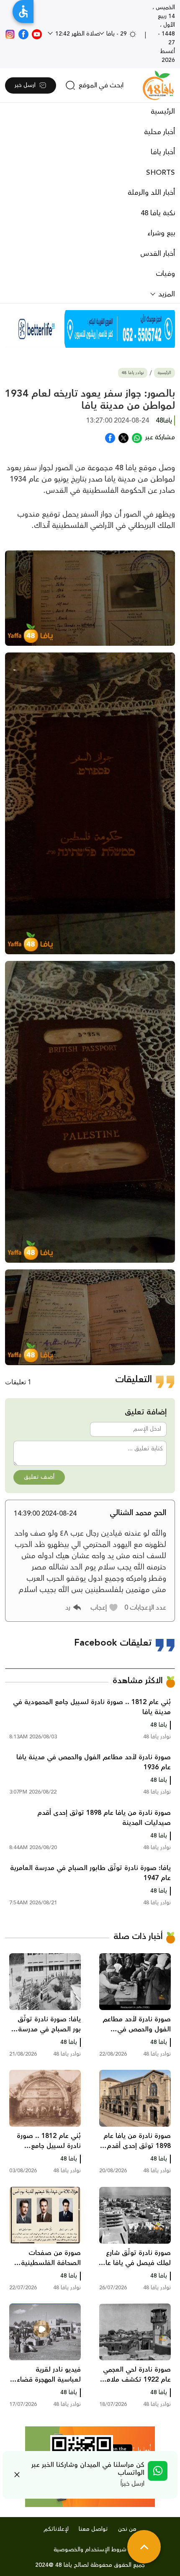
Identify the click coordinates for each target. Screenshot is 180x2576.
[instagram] (10, 34)
